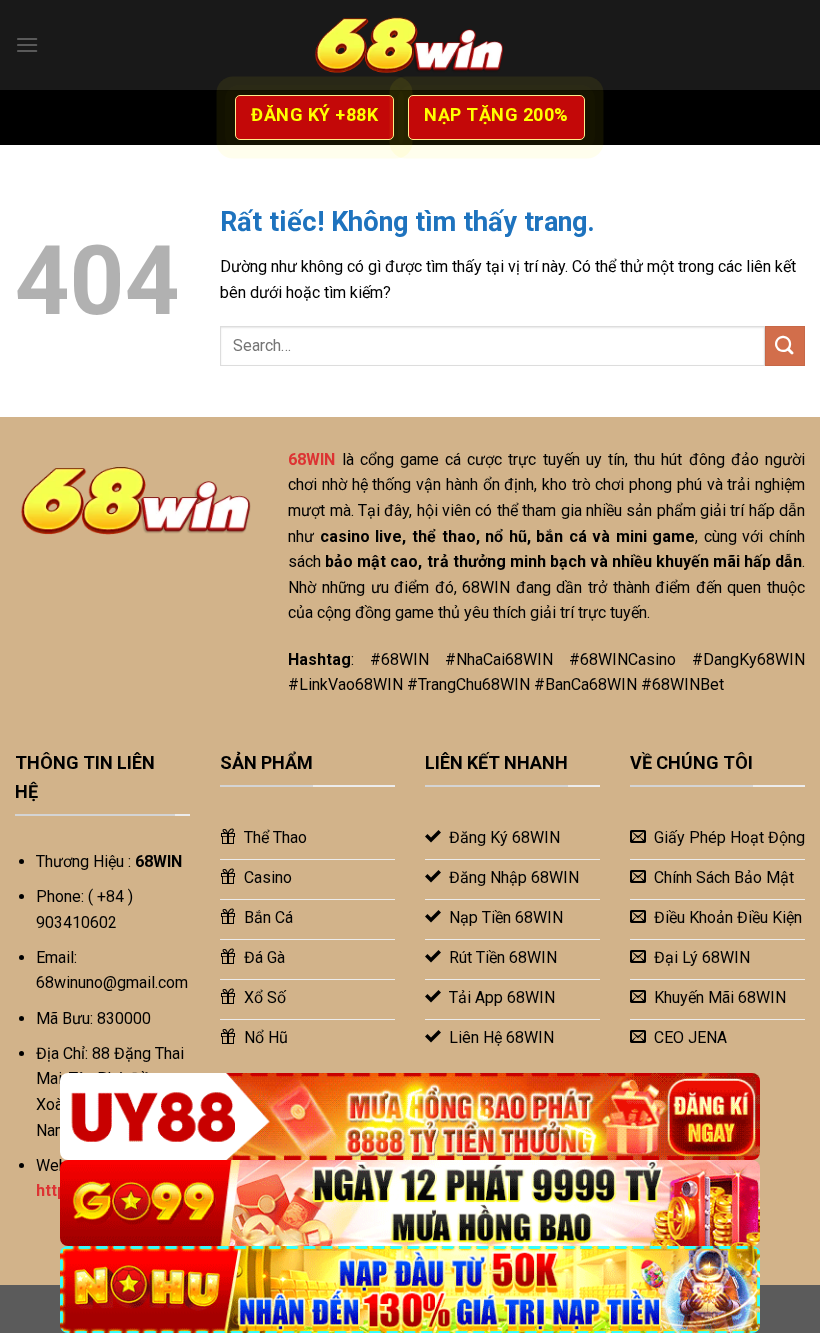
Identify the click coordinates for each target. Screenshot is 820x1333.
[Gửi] (785, 345)
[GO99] (410, 1203)
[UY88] (410, 1116)
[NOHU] (410, 1289)
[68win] (410, 45)
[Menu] (27, 44)
